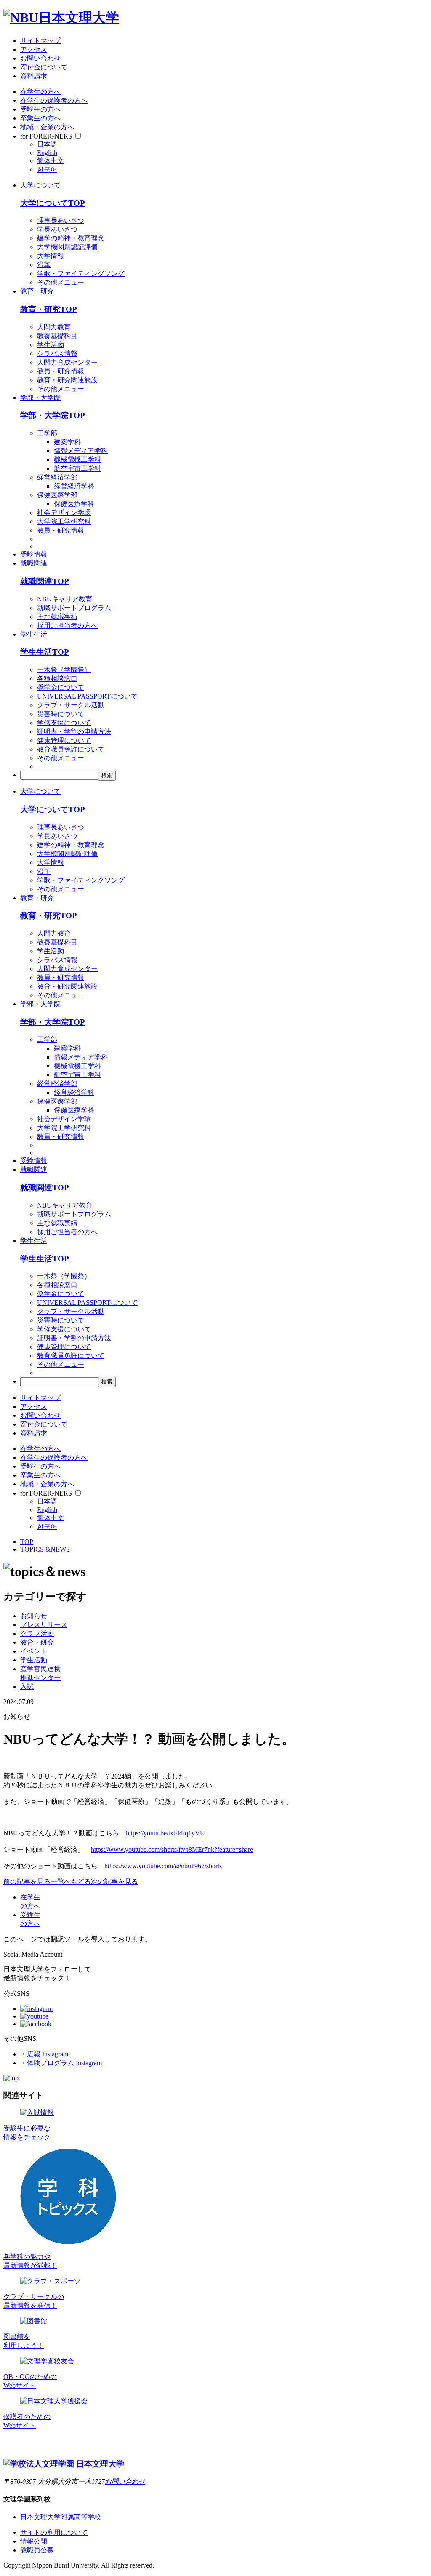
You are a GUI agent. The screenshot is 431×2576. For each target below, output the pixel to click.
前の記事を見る (27, 1881)
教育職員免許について (71, 749)
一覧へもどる (71, 1881)
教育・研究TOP (49, 309)
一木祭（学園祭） (64, 670)
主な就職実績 (57, 617)
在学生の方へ (40, 92)
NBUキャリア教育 (65, 599)
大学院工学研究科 (64, 521)
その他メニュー (61, 282)
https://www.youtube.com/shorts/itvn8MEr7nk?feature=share (172, 1849)
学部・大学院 (40, 398)
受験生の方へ (40, 109)
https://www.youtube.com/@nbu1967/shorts (163, 1866)
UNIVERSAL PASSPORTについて (87, 696)
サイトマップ (40, 41)
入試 (27, 1687)
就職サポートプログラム (74, 608)
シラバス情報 (57, 353)
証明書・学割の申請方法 (74, 732)
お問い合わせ (40, 58)
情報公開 (34, 2541)
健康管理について (64, 740)
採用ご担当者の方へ (67, 625)
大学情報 (51, 256)
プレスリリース (44, 1625)
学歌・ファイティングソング (81, 273)
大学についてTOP (53, 203)
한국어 (47, 169)
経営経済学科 (74, 486)
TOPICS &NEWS (45, 1549)
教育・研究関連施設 (67, 380)
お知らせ (34, 1616)
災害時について (61, 714)
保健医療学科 (74, 504)
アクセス (34, 49)
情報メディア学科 (81, 451)
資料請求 (34, 76)
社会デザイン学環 (64, 513)
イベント (34, 1651)
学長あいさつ (57, 229)
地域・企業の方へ (47, 127)
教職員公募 (37, 2550)
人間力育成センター (67, 362)
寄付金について (44, 67)
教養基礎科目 (57, 336)
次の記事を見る (114, 1881)
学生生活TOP (45, 652)
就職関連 (34, 563)
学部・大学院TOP (53, 415)
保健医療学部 (57, 495)
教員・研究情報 (61, 371)
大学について (40, 185)
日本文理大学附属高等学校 (61, 2517)
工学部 (47, 433)
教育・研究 (37, 291)
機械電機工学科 (77, 460)
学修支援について (64, 723)
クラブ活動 (37, 1633)
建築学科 (67, 442)
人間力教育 (54, 327)
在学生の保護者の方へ (54, 100)
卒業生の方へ (40, 118)
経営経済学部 (57, 477)
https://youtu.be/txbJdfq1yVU (165, 1833)
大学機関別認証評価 (67, 247)
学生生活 (34, 634)
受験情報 (34, 554)
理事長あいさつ (61, 220)
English (47, 153)
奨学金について (61, 687)
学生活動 (51, 345)
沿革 (44, 265)
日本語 (47, 144)
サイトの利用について (54, 2532)
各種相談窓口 (57, 679)
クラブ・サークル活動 (71, 705)
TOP (27, 1542)
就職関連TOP (45, 581)
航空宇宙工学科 (77, 468)
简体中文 (51, 161)
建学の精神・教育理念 (71, 238)
